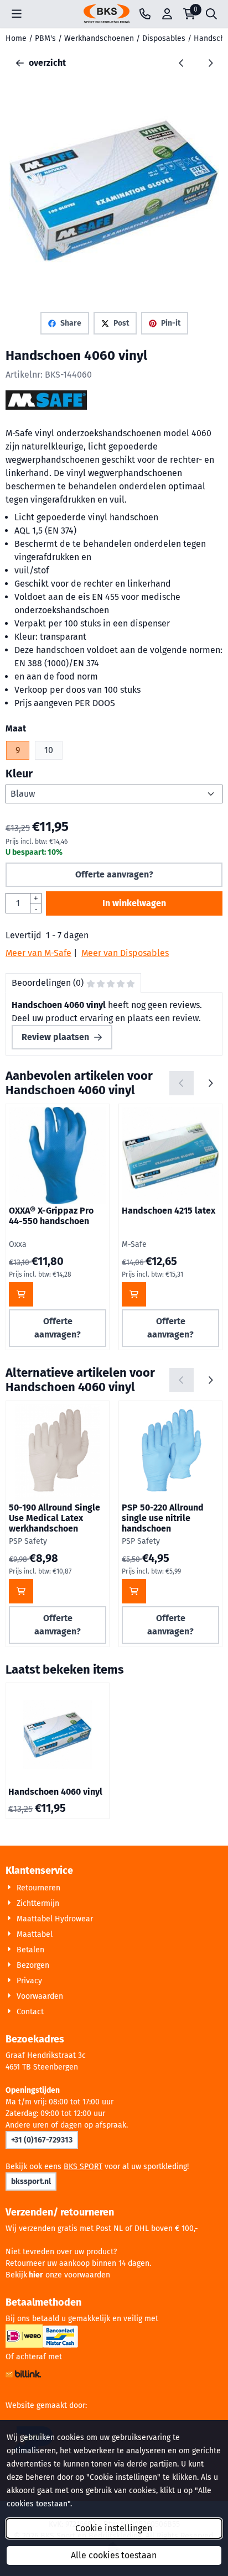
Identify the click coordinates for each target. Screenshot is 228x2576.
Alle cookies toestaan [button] (114, 2555)
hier (36, 2275)
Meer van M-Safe (38, 953)
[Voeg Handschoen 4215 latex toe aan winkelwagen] (134, 1294)
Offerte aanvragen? (114, 874)
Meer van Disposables (125, 953)
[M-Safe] (46, 407)
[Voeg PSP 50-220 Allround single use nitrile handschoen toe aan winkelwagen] (134, 1591)
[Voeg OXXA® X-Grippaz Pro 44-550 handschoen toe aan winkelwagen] (21, 1294)
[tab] (73, 983)
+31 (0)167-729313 (42, 2140)
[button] (17, 14)
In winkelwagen (134, 903)
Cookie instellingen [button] (114, 2528)
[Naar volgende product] (210, 63)
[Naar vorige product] (182, 63)
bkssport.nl (31, 2181)
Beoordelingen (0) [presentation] (48, 983)
